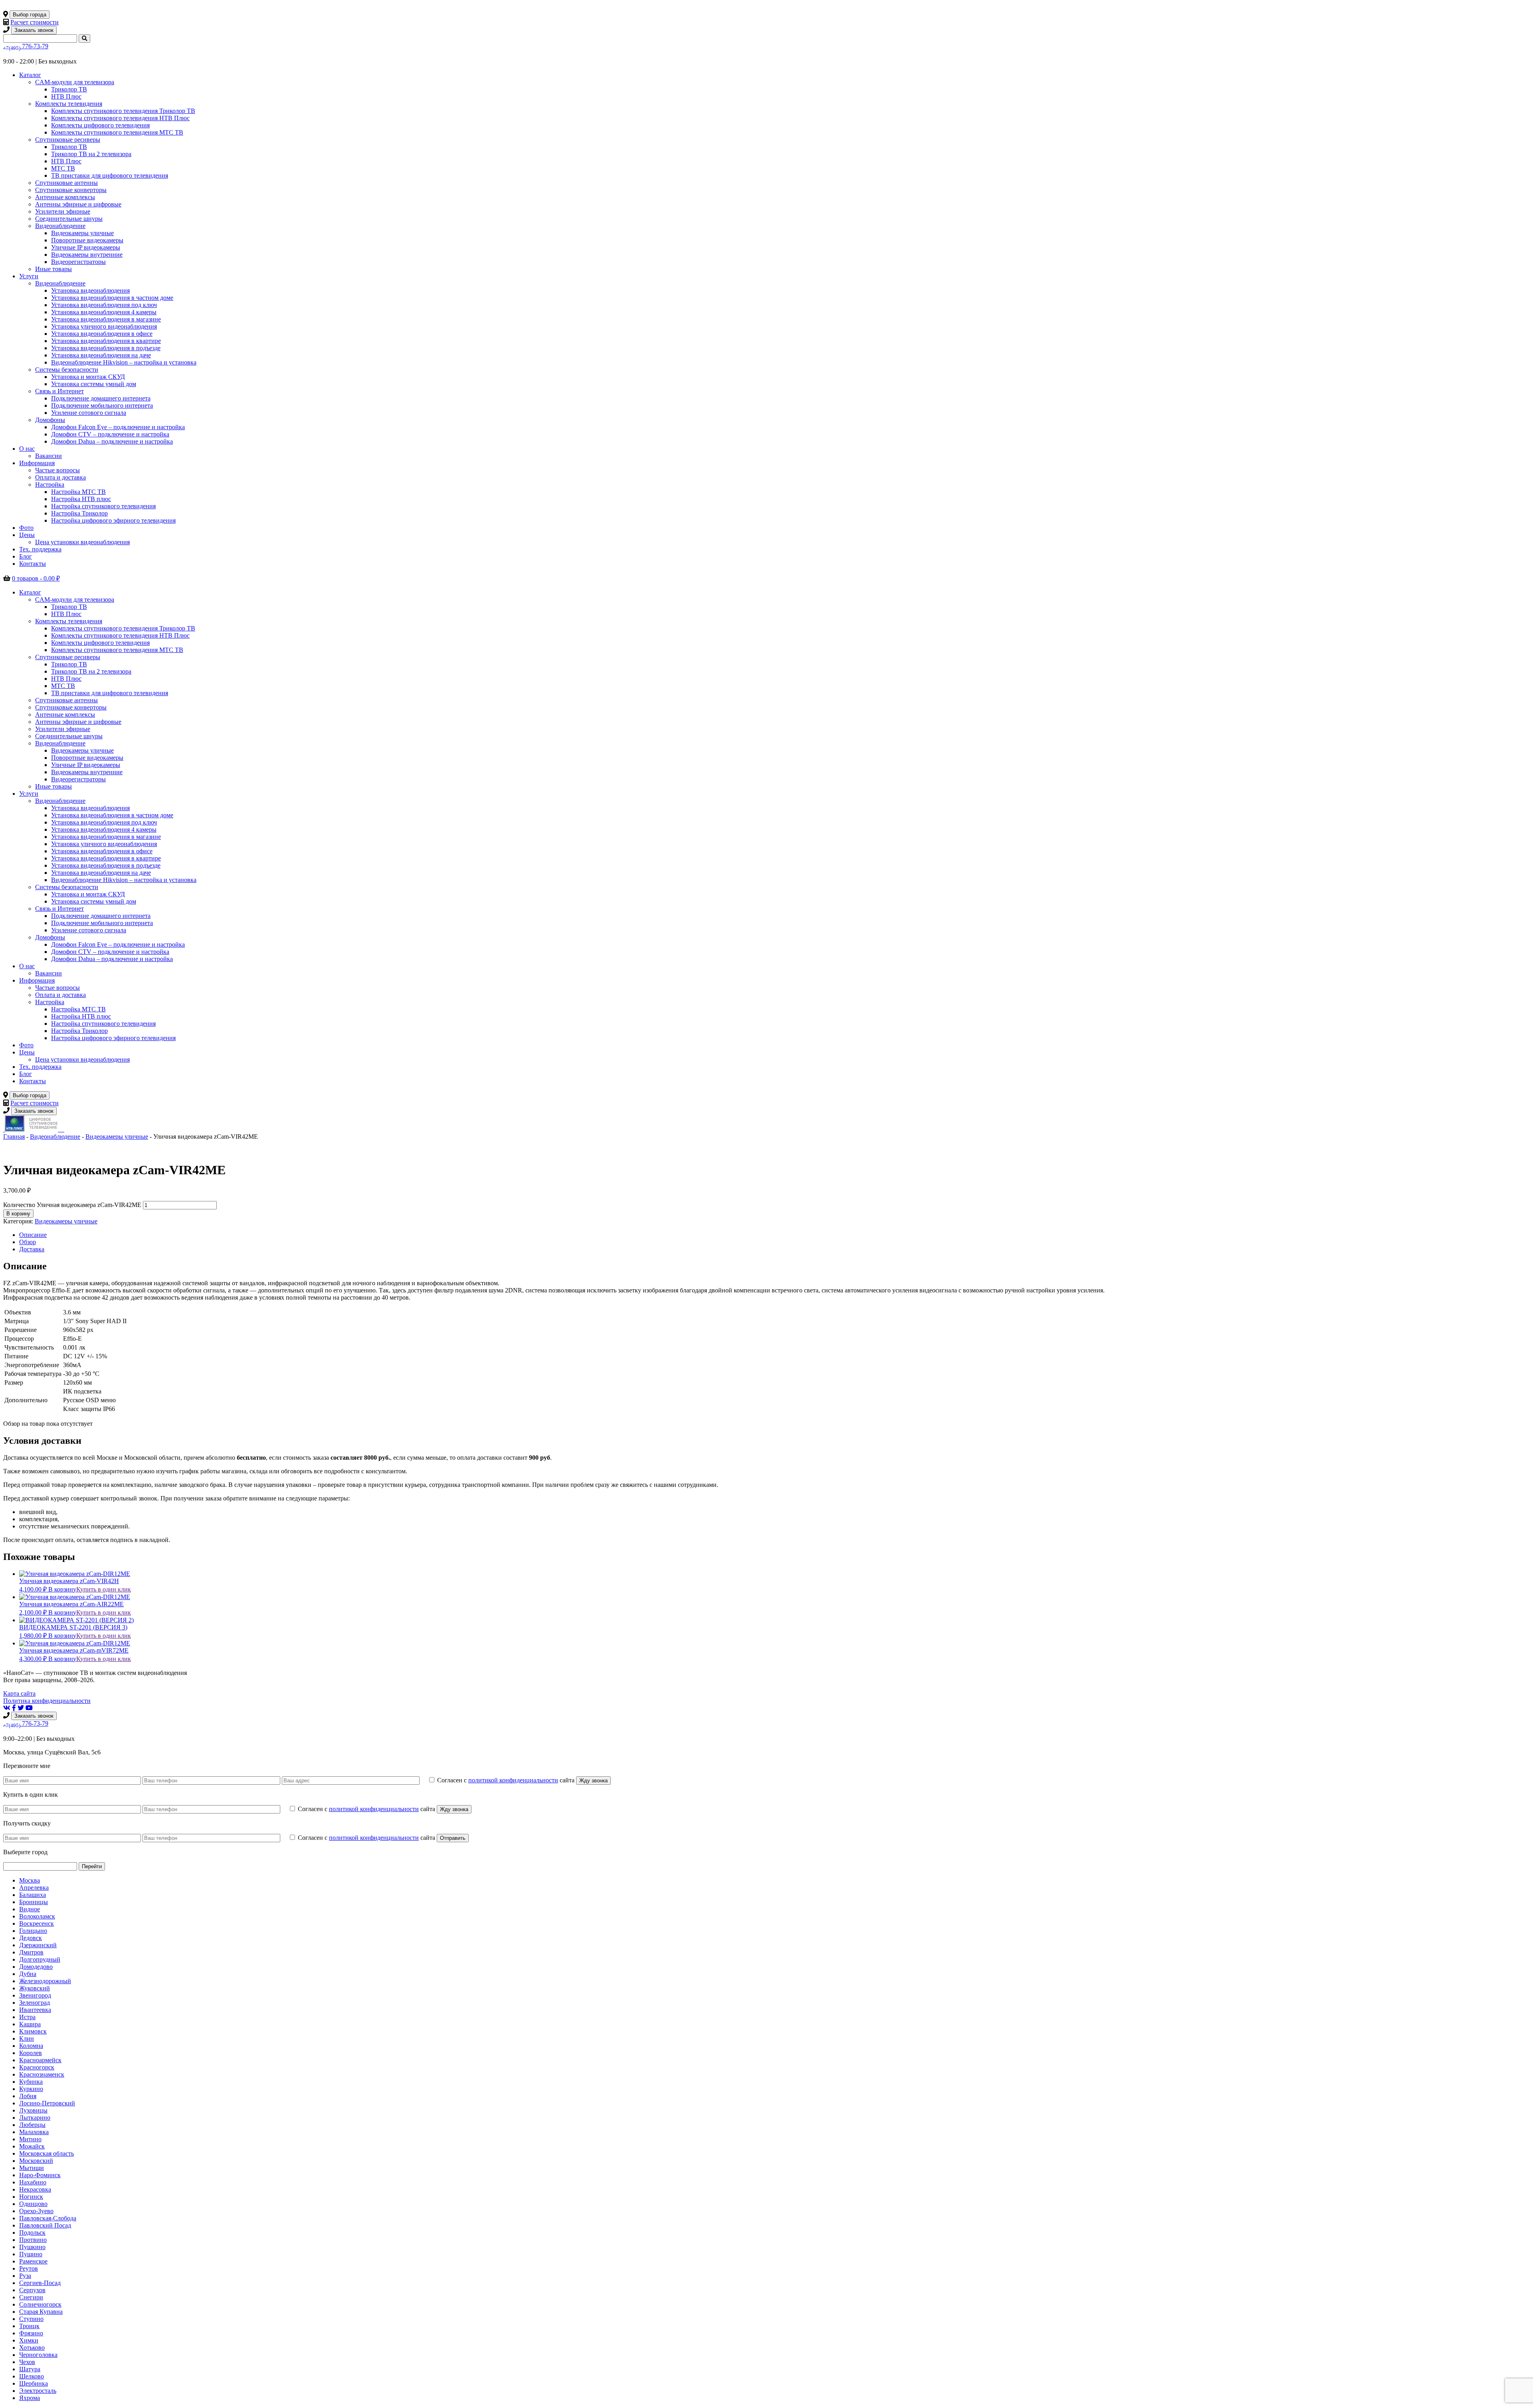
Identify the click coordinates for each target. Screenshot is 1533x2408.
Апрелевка (34, 1888)
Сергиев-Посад (40, 2283)
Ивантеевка (35, 2010)
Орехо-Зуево (36, 2211)
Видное (30, 1909)
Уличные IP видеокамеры (86, 247)
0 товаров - (36, 578)
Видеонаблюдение (60, 226)
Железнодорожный (45, 1981)
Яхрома (30, 2398)
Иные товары (53, 269)
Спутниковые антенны (66, 183)
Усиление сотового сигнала (89, 413)
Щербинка (34, 2383)
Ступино (31, 2319)
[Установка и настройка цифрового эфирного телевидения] (62, 1129)
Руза (25, 2276)
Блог (26, 556)
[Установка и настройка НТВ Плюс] (32, 1129)
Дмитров (31, 1952)
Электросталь (38, 2391)
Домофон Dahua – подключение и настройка (112, 441)
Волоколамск (37, 1916)
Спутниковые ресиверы (68, 140)
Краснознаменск (42, 2074)
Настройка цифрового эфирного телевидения (113, 520)
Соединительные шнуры (69, 219)
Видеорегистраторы (78, 262)
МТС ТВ (63, 168)
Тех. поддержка (40, 549)
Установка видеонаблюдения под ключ (104, 305)
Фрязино (31, 2333)
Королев (31, 2053)
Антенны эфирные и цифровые (78, 204)
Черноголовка (38, 2355)
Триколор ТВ (69, 89)
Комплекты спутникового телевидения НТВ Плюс (120, 118)
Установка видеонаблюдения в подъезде (106, 348)
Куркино (31, 2089)
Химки (29, 2340)
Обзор (28, 1242)
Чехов (27, 2362)
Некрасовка (35, 2189)
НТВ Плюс (66, 96)
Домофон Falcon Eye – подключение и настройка (118, 427)
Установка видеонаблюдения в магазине (106, 319)
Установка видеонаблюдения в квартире (106, 341)
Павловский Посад (45, 2225)
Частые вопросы (57, 470)
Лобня (28, 2096)
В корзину (18, 1214)
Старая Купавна (41, 2312)
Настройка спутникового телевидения (103, 506)
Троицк (29, 2326)
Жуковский (35, 1988)
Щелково (32, 2376)
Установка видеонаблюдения (90, 290)
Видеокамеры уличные (82, 233)
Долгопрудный (40, 1959)
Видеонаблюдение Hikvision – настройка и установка (124, 362)
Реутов (29, 2268)
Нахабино (33, 2182)
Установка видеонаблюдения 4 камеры (104, 312)
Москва (30, 1880)
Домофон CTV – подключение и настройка (110, 434)
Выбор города (30, 15)
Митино (30, 2139)
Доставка (32, 1249)
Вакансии (49, 456)
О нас (27, 449)
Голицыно (33, 1931)
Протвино (33, 2240)
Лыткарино (35, 2118)
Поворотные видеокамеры (87, 240)
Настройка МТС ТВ (78, 492)
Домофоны (50, 420)
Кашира (30, 2024)
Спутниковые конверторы (71, 190)
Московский (36, 2161)
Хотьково (32, 2348)
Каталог (30, 75)
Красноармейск (40, 2060)
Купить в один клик (104, 1589)
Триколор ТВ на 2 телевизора (91, 154)
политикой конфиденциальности (513, 1780)
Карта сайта (19, 1694)
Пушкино (32, 2247)
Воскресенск (37, 1923)
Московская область (47, 2153)
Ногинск (31, 2197)
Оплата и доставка (60, 477)
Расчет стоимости (35, 22)
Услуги (29, 276)
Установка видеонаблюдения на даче (101, 355)
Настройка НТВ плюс (81, 499)
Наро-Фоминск (40, 2175)
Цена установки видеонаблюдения (82, 542)
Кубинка (31, 2082)
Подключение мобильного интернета (102, 405)
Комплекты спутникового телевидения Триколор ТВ (123, 111)
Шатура (30, 2369)
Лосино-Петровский (47, 2103)
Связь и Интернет (59, 391)
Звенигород (35, 1995)
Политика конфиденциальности (47, 1701)
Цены (27, 535)
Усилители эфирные (63, 211)
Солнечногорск (40, 2304)
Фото (26, 528)
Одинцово (33, 2204)
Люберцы (32, 2125)
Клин (27, 2038)
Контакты (33, 564)
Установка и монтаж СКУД (88, 377)
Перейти (92, 1866)
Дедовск (31, 1938)
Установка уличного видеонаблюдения (104, 326)
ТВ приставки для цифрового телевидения (110, 175)
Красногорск (37, 2067)
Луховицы (33, 2110)
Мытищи (32, 2168)
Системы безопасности (67, 370)
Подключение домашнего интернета (101, 398)
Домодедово (36, 1967)
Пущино (31, 2254)
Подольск (32, 2233)
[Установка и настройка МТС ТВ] (60, 1129)
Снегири (31, 2297)
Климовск (33, 2031)
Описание (33, 1235)
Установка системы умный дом (94, 384)
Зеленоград (35, 2003)
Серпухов (32, 2290)
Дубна (28, 1974)
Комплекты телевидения (69, 104)
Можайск (32, 2146)
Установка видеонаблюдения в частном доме (112, 298)
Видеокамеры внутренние (87, 255)
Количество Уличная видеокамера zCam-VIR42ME (72, 1205)
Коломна (31, 2046)
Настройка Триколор (79, 513)
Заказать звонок (34, 30)
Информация (37, 463)
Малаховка (34, 2132)
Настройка (50, 485)
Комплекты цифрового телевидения (100, 125)
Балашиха (33, 1895)
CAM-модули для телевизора (75, 82)
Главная (14, 1137)
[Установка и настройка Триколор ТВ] (4, 1129)
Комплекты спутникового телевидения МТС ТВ (117, 132)
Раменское (33, 2261)
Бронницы (34, 1902)
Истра (27, 2017)
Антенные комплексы (65, 197)
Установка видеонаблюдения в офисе (102, 334)
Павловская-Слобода (48, 2218)
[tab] (774, 1235)
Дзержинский (38, 1945)
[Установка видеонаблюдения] (63, 1129)
